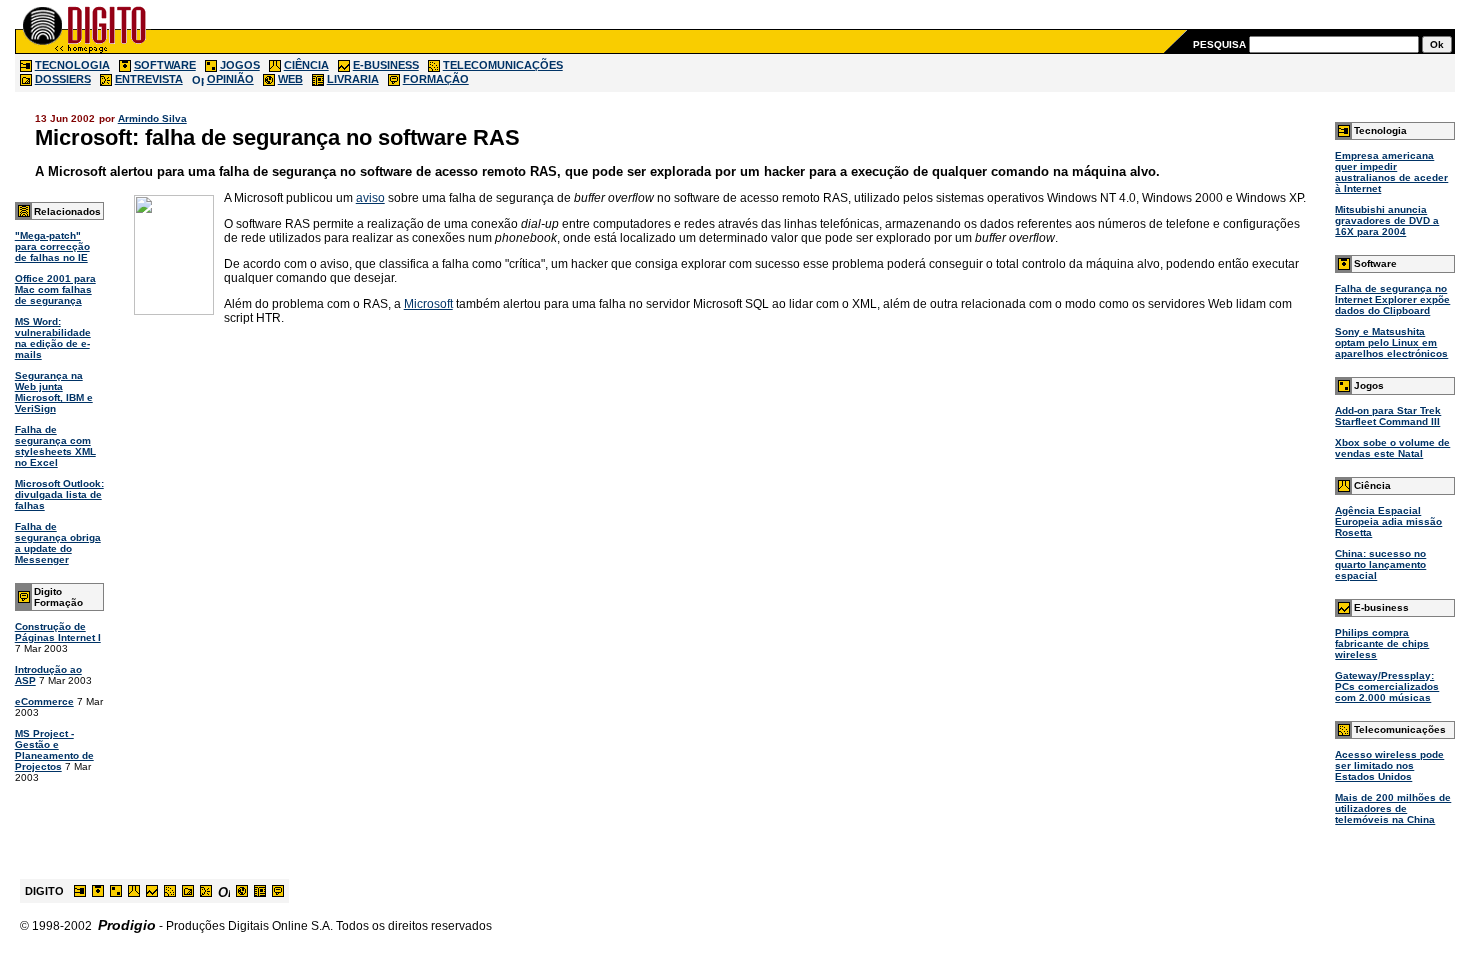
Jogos (1369, 385)
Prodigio (127, 925)
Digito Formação (58, 597)
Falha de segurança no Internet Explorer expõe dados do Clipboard (1392, 299)
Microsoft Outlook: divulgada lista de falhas (59, 494)
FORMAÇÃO (436, 79)
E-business (1381, 607)
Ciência (1372, 485)
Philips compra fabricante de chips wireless (1382, 643)
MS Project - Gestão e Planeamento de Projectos (54, 750)
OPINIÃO (230, 79)
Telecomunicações (1400, 729)
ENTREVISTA (149, 79)
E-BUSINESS (386, 65)
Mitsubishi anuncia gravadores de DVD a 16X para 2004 (1387, 220)
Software (1375, 263)
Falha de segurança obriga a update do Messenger (58, 543)
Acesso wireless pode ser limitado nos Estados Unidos (1389, 765)
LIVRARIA (353, 79)
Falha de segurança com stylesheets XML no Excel (55, 446)
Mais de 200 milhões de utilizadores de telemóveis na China (1393, 808)
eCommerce (44, 701)
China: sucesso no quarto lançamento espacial (1380, 564)
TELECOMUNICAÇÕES (503, 65)
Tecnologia (1380, 130)
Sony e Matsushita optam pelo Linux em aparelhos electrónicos (1391, 342)
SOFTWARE (165, 65)
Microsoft (428, 304)
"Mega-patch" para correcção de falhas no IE (52, 246)
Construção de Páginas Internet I (58, 632)
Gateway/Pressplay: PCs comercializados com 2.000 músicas (1387, 686)
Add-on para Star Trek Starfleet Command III (1388, 416)
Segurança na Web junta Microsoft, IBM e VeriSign (54, 392)
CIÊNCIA (306, 65)
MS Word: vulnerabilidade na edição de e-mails (53, 338)
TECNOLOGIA (72, 65)
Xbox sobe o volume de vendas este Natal (1392, 448)
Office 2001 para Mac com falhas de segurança (55, 289)
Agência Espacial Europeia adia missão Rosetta (1388, 521)
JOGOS (240, 65)
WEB (290, 79)
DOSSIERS (63, 79)
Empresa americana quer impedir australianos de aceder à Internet (1391, 172)
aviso (370, 198)
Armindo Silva (152, 118)
